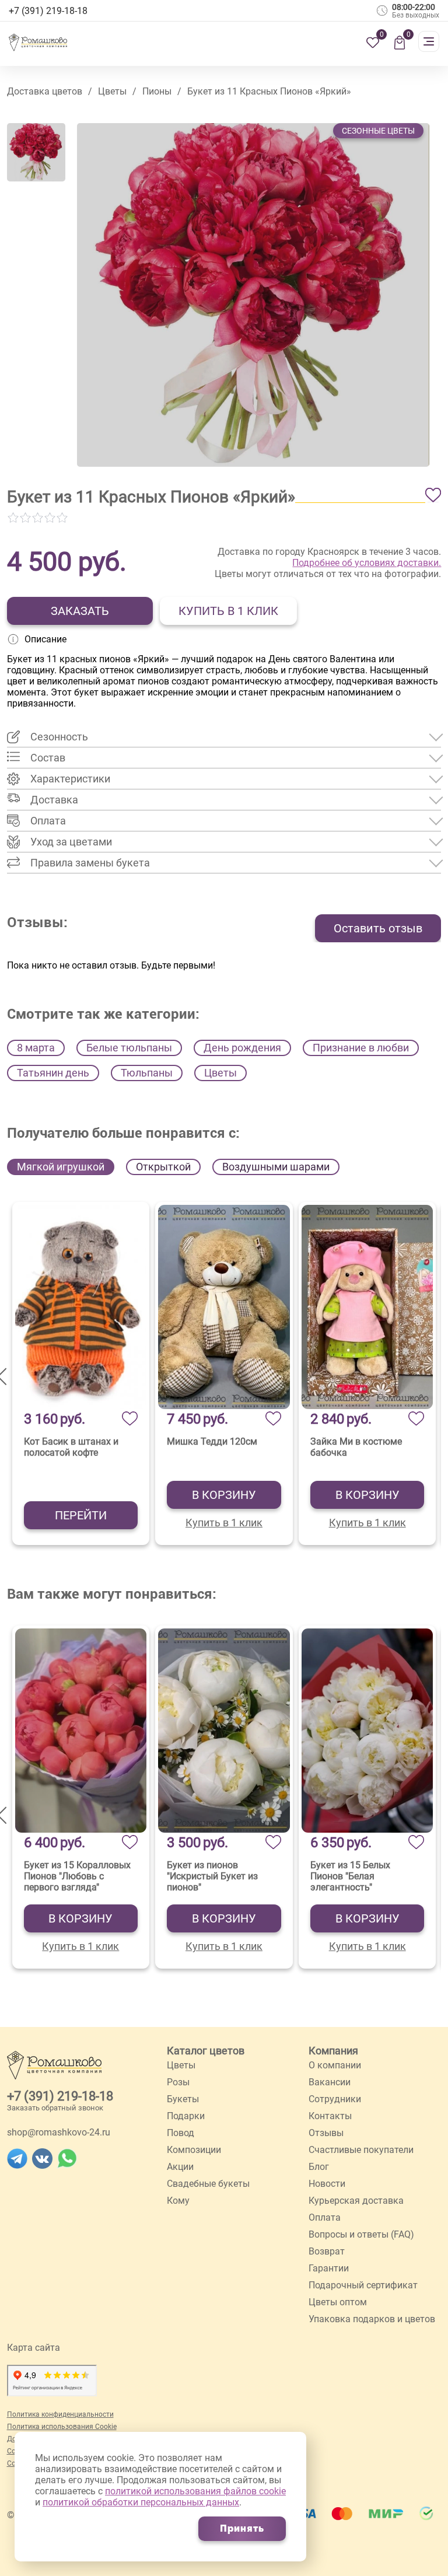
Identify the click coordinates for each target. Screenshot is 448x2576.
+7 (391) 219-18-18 (60, 2096)
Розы (178, 2082)
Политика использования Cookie (62, 2427)
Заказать (80, 611)
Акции (180, 2167)
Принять (242, 2528)
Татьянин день (53, 1073)
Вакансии (330, 2082)
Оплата (325, 2217)
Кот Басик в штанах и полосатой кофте (71, 1447)
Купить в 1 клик (228, 611)
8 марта (36, 1048)
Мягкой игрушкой (61, 1167)
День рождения (242, 1048)
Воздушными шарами (276, 1167)
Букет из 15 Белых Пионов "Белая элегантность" (350, 1876)
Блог (319, 2167)
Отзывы (326, 2133)
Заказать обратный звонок (55, 2108)
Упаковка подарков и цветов (372, 2319)
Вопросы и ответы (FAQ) (361, 2234)
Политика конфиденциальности (60, 2414)
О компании (335, 2065)
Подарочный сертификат (363, 2285)
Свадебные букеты (208, 2184)
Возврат (327, 2251)
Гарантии (329, 2268)
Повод (181, 2133)
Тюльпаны (147, 1073)
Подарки (186, 2116)
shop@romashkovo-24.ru (59, 2132)
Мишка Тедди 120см (212, 1441)
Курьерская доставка (356, 2201)
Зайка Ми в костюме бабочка (356, 1447)
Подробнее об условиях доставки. (367, 563)
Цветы (220, 1073)
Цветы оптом (338, 2302)
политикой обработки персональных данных (141, 2502)
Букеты (183, 2099)
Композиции (194, 2150)
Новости (327, 2184)
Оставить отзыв (378, 928)
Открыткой (163, 1167)
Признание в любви (361, 1048)
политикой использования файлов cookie (195, 2491)
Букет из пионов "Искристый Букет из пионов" (212, 1876)
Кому (178, 2201)
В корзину (224, 1495)
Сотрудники (335, 2099)
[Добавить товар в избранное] (433, 495)
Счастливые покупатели (361, 2150)
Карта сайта (34, 2348)
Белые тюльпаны (129, 1048)
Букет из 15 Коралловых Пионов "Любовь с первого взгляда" (77, 1876)
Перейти (81, 1515)
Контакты (330, 2116)
